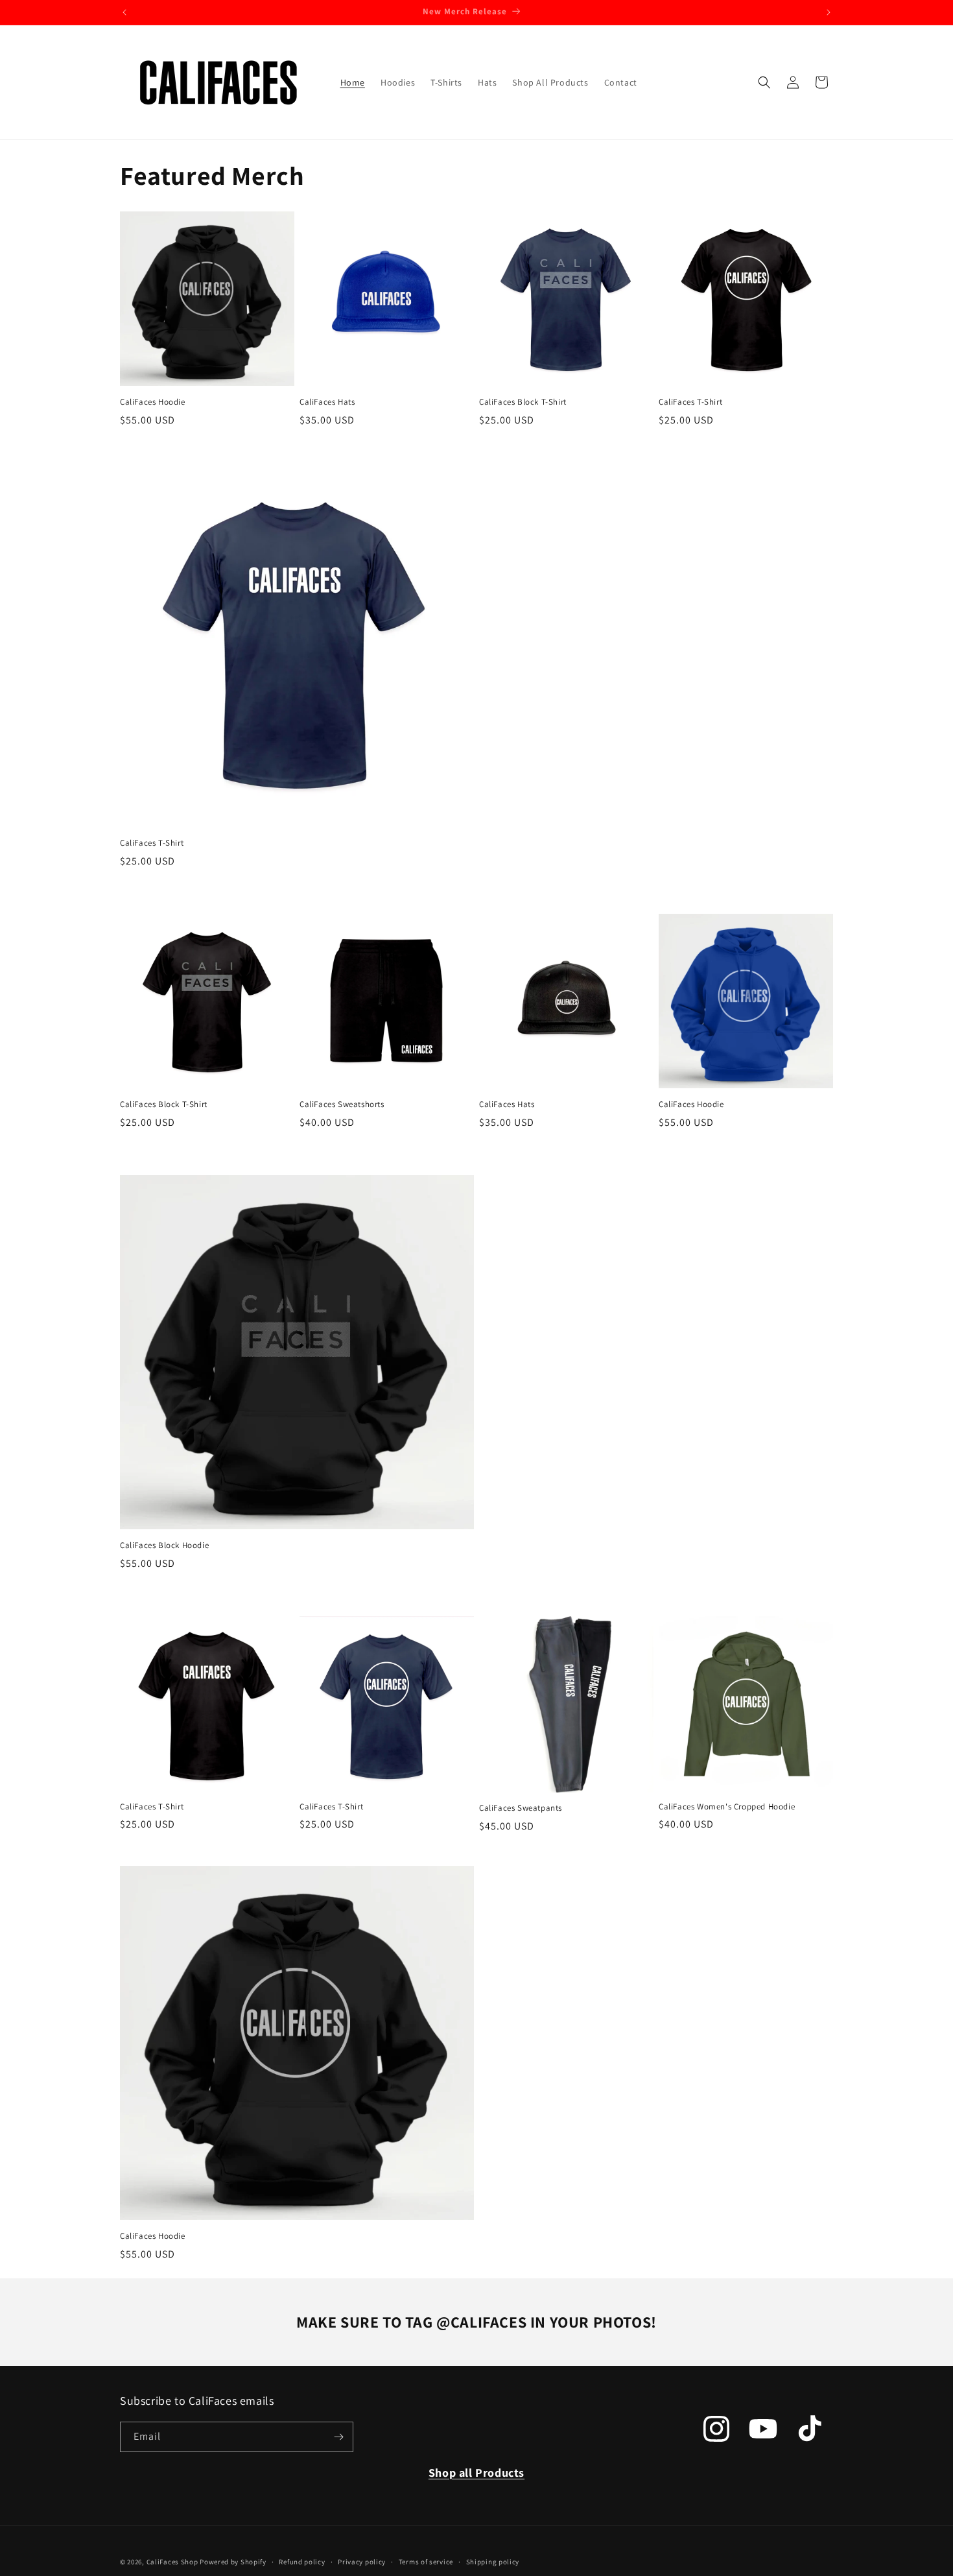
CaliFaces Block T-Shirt (523, 402)
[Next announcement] (829, 12)
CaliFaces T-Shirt (690, 402)
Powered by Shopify (233, 2562)
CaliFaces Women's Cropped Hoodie (727, 1807)
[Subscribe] (338, 2437)
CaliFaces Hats (327, 402)
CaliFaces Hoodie (153, 402)
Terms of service (426, 2562)
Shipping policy (493, 2562)
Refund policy (302, 2562)
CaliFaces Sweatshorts (342, 1104)
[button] (764, 82)
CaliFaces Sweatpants (521, 1808)
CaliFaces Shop (172, 2562)
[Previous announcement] (124, 12)
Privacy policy (362, 2562)
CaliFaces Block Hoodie (164, 1545)
